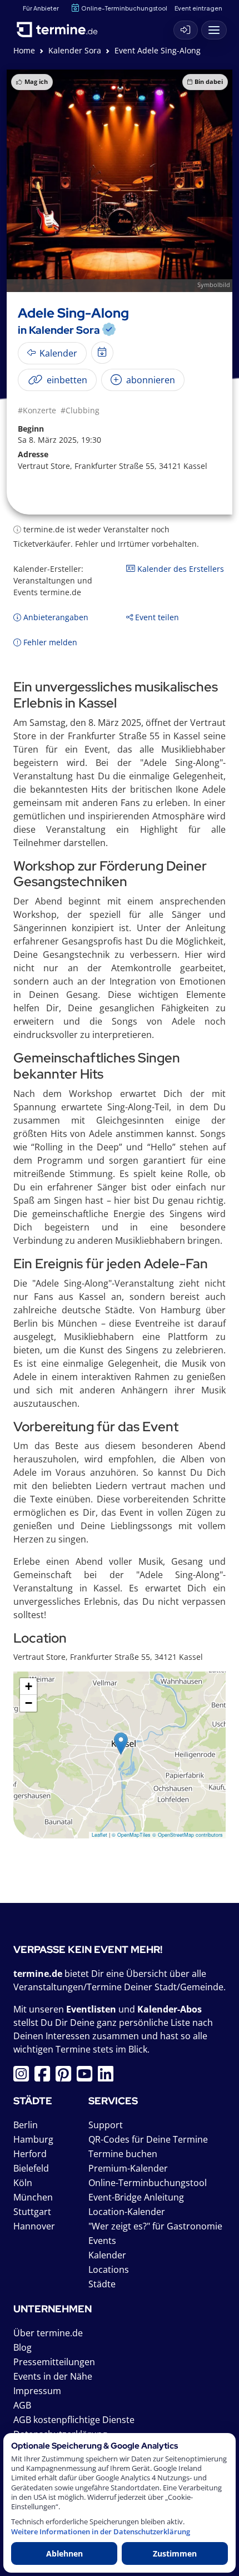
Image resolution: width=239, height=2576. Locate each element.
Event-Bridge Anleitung (136, 2197)
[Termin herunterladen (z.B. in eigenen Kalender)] (102, 353)
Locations (109, 2270)
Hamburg (33, 2139)
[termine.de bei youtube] (87, 2077)
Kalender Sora (75, 50)
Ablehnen (64, 2553)
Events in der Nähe (53, 2376)
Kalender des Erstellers (180, 569)
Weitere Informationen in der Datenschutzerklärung (101, 2532)
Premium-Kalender (128, 2168)
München (33, 2197)
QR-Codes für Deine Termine (148, 2139)
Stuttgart (32, 2212)
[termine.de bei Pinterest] (66, 2077)
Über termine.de (48, 2333)
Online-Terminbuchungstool (124, 8)
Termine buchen (123, 2154)
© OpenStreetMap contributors (188, 1835)
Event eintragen (198, 8)
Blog (23, 2347)
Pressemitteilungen (54, 2362)
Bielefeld (31, 2168)
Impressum (37, 2391)
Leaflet (99, 1835)
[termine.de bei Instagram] (24, 2077)
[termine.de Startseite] (61, 27)
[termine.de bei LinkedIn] (108, 2077)
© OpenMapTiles (131, 1835)
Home (24, 50)
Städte (102, 2284)
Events (102, 2241)
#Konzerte (37, 410)
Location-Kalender (127, 2212)
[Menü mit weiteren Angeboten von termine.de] (214, 30)
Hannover (34, 2226)
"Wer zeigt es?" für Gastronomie (155, 2226)
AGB (22, 2405)
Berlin (26, 2125)
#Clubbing (80, 410)
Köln (23, 2183)
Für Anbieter (41, 8)
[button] (121, 1744)
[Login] (186, 30)
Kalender (107, 2255)
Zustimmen (175, 2553)
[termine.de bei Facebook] (45, 2077)
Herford (30, 2154)
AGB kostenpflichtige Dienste (74, 2420)
